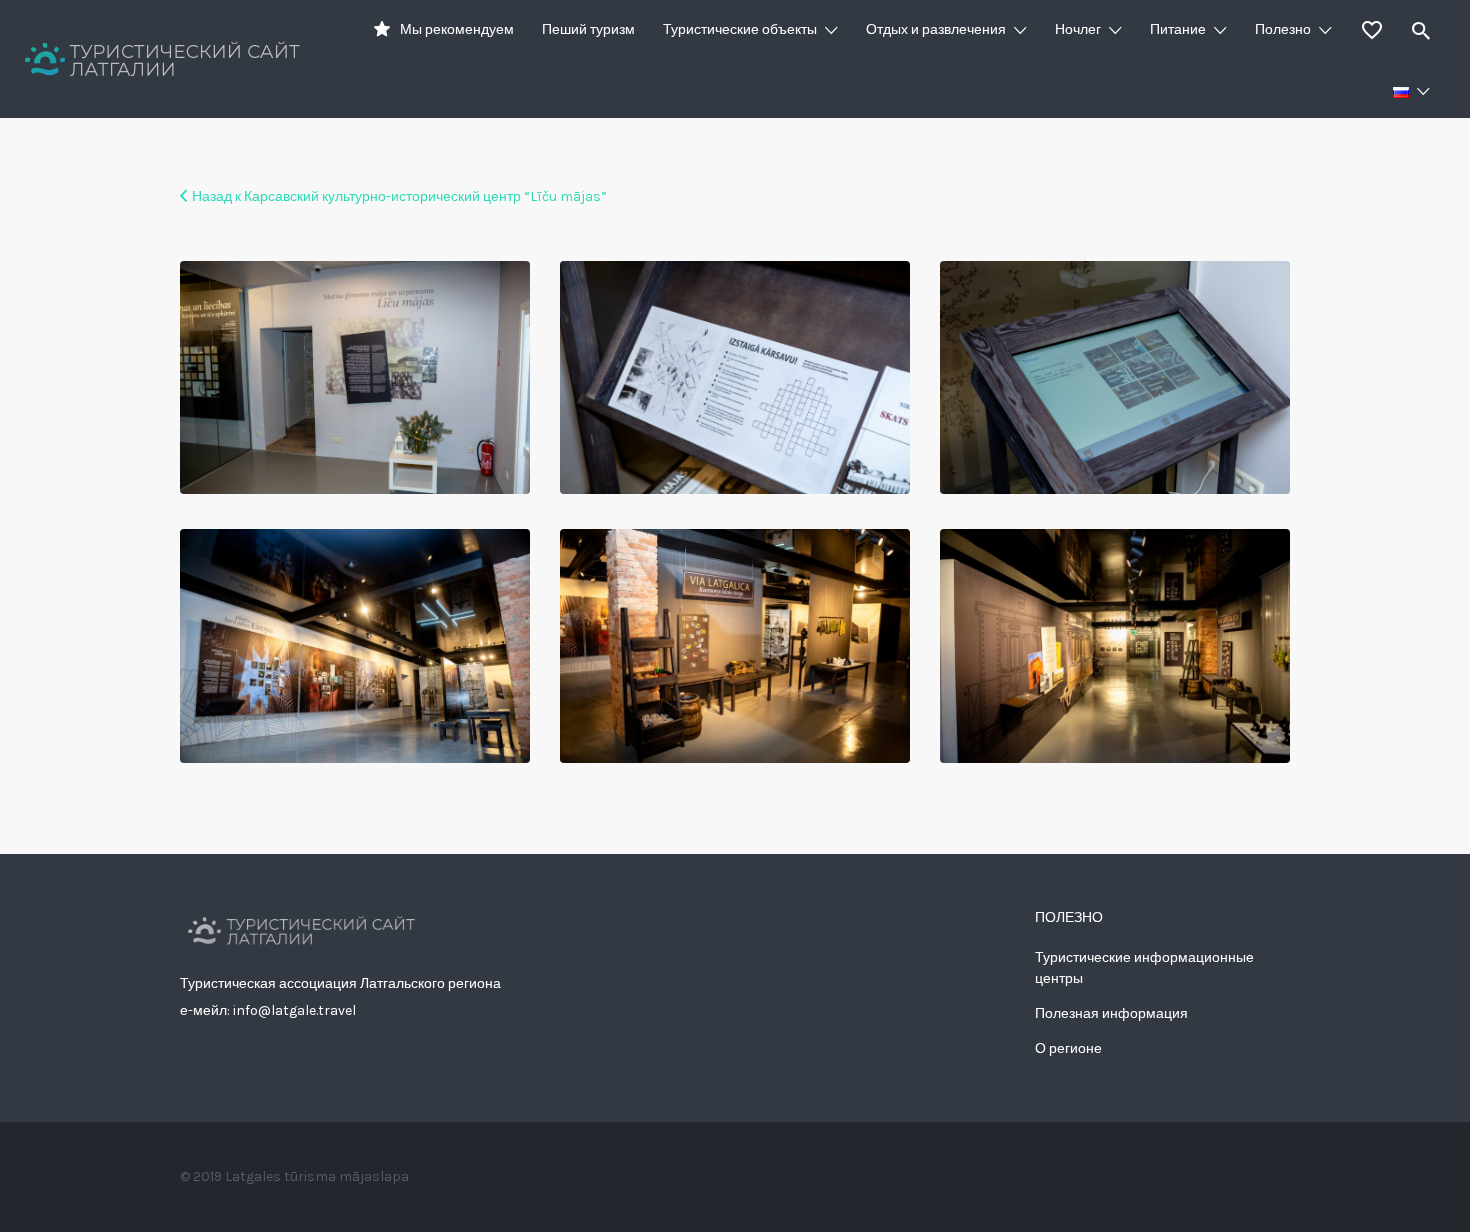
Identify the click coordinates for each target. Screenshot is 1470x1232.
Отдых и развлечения (936, 29)
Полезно (1283, 29)
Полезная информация (1111, 1013)
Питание (1178, 29)
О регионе (1068, 1048)
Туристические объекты (740, 29)
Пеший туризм (588, 29)
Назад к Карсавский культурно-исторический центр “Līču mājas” (399, 196)
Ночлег (1078, 29)
